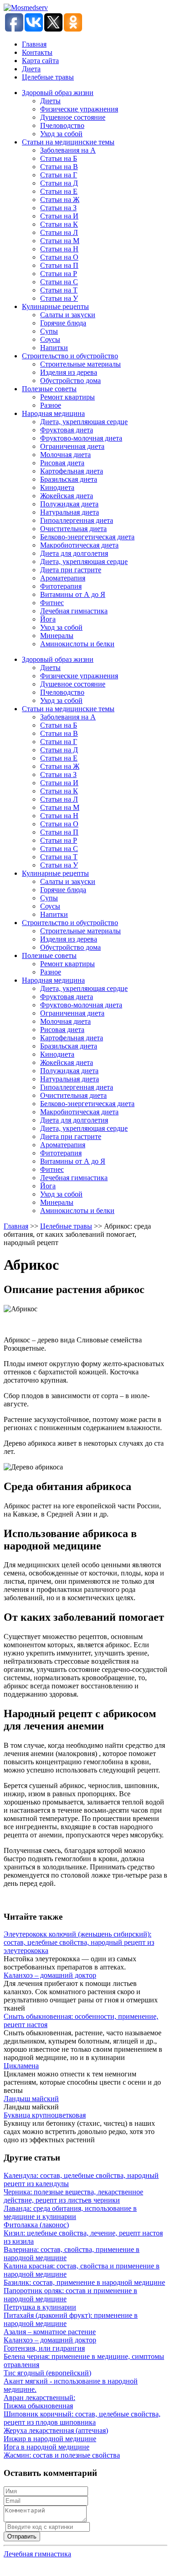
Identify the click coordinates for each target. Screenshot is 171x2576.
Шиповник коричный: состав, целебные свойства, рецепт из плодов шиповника (82, 2418)
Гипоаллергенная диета (77, 520)
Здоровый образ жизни (58, 93)
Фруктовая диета (67, 430)
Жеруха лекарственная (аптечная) (56, 2430)
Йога (48, 619)
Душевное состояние (73, 117)
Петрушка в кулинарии (40, 2307)
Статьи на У (59, 298)
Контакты (37, 52)
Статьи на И (59, 216)
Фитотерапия (61, 586)
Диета (31, 69)
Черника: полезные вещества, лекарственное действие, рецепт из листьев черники (73, 2196)
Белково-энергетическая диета (87, 537)
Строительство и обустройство (70, 356)
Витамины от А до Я (73, 594)
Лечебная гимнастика (74, 611)
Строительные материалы (80, 364)
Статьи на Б (59, 158)
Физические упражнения (79, 109)
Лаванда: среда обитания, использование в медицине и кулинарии (70, 2212)
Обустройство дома (70, 381)
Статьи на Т (59, 290)
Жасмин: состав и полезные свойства (62, 2455)
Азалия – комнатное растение (50, 2332)
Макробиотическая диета (79, 545)
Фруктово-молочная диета (81, 438)
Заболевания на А (68, 150)
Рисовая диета (62, 463)
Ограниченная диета (72, 446)
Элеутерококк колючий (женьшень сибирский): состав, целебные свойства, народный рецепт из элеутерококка (79, 1942)
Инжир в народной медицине (50, 2439)
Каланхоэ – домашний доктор (50, 1975)
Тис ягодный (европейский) (47, 2373)
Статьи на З (58, 208)
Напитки (54, 348)
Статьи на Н (59, 249)
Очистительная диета (73, 529)
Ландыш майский (31, 2099)
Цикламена (21, 2066)
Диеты (50, 101)
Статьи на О (59, 257)
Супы (49, 331)
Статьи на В (59, 167)
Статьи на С (59, 282)
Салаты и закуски (68, 315)
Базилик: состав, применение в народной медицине (84, 2282)
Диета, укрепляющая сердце (84, 422)
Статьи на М (60, 241)
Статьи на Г (59, 175)
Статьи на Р (59, 274)
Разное (51, 405)
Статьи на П (59, 265)
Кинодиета (57, 487)
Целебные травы (48, 77)
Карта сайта (40, 61)
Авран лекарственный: (39, 2398)
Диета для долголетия (74, 553)
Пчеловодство (62, 125)
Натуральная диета (70, 512)
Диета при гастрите (71, 570)
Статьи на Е (59, 191)
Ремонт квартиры (67, 397)
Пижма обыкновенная (38, 2406)
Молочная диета (65, 455)
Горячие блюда (63, 323)
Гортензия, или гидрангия (44, 2348)
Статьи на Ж (60, 200)
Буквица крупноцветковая (45, 2115)
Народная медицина (53, 413)
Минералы (57, 636)
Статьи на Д (59, 183)
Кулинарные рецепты (55, 306)
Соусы (50, 339)
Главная (34, 44)
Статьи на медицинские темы (68, 142)
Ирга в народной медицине (47, 2447)
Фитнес (52, 603)
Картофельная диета (72, 471)
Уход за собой (61, 134)
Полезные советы (49, 389)
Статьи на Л (59, 232)
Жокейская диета (67, 496)
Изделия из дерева (69, 372)
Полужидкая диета (69, 504)
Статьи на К (59, 224)
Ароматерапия (63, 578)
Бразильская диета (69, 479)
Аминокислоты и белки (77, 644)
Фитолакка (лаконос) (36, 2225)
